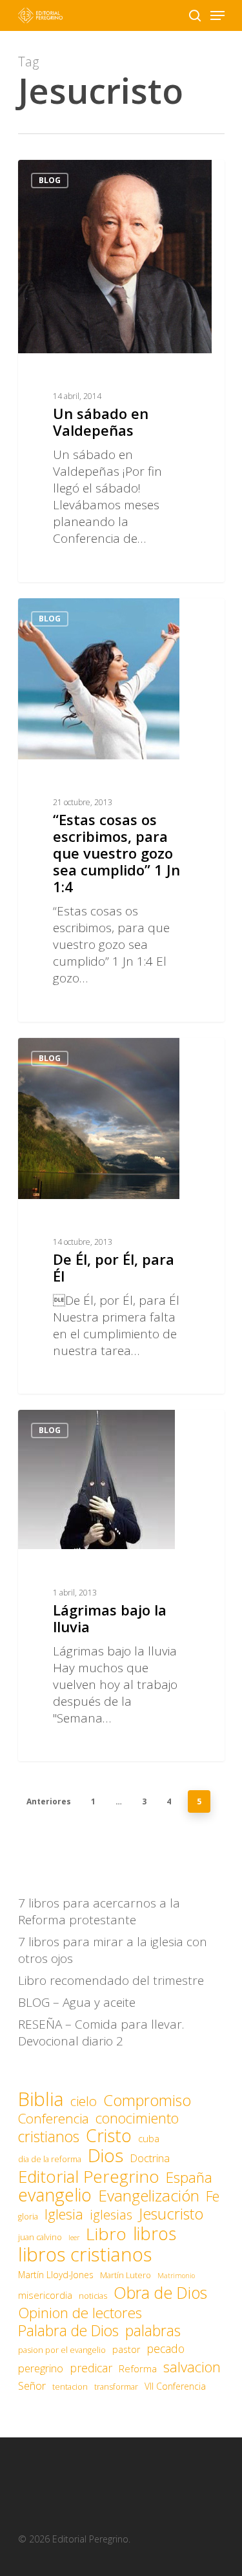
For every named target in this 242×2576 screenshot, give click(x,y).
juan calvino (40, 2237)
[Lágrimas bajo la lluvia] (121, 1586)
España (189, 2178)
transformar (116, 2387)
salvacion (192, 2367)
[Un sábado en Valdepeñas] (121, 371)
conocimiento (137, 2118)
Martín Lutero (126, 2275)
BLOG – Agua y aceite (77, 2002)
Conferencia (54, 2118)
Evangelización (149, 2196)
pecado (166, 2348)
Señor (32, 2386)
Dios (106, 2155)
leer (74, 2238)
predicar (91, 2368)
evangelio (55, 2195)
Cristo (109, 2136)
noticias (93, 2296)
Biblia (41, 2099)
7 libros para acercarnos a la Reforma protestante (99, 1911)
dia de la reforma (50, 2159)
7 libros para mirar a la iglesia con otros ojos (113, 1950)
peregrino (41, 2368)
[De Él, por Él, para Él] (121, 1216)
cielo (84, 2101)
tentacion (70, 2387)
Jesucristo (171, 2214)
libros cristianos (85, 2254)
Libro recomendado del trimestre (111, 1980)
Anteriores (49, 1801)
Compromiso (147, 2100)
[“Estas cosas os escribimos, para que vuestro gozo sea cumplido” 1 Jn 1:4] (121, 810)
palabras (153, 2330)
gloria (28, 2217)
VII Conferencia (175, 2386)
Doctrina (150, 2158)
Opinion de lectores (80, 2313)
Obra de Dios (160, 2292)
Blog (50, 180)
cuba (149, 2138)
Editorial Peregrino (89, 2176)
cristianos (49, 2136)
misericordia (45, 2295)
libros (155, 2234)
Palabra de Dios (68, 2330)
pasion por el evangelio (62, 2350)
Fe (213, 2196)
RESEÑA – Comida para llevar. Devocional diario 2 (101, 2033)
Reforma (138, 2368)
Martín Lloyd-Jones (56, 2275)
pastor (126, 2349)
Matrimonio (176, 2276)
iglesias (111, 2215)
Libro (106, 2234)
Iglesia (64, 2214)
